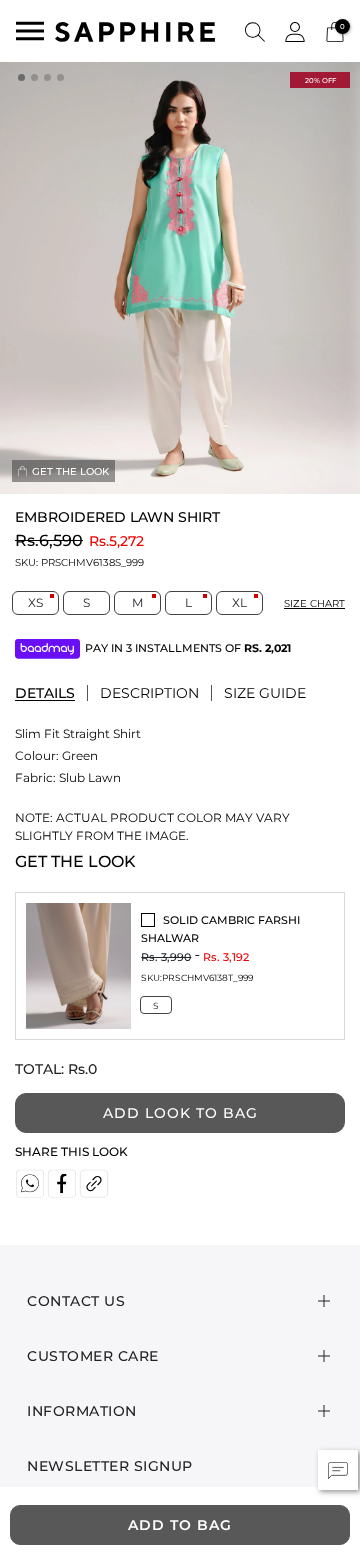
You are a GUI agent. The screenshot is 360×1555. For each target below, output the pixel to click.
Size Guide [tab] (265, 693)
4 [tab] (62, 79)
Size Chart (314, 603)
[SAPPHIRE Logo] (135, 30)
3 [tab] (49, 79)
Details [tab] (45, 693)
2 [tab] (36, 79)
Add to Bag (180, 1525)
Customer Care (93, 1356)
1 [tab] (23, 79)
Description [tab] (149, 693)
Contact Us (76, 1301)
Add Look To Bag (180, 1113)
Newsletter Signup (110, 1466)
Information (82, 1411)
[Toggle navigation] (30, 31)
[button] (255, 31)
